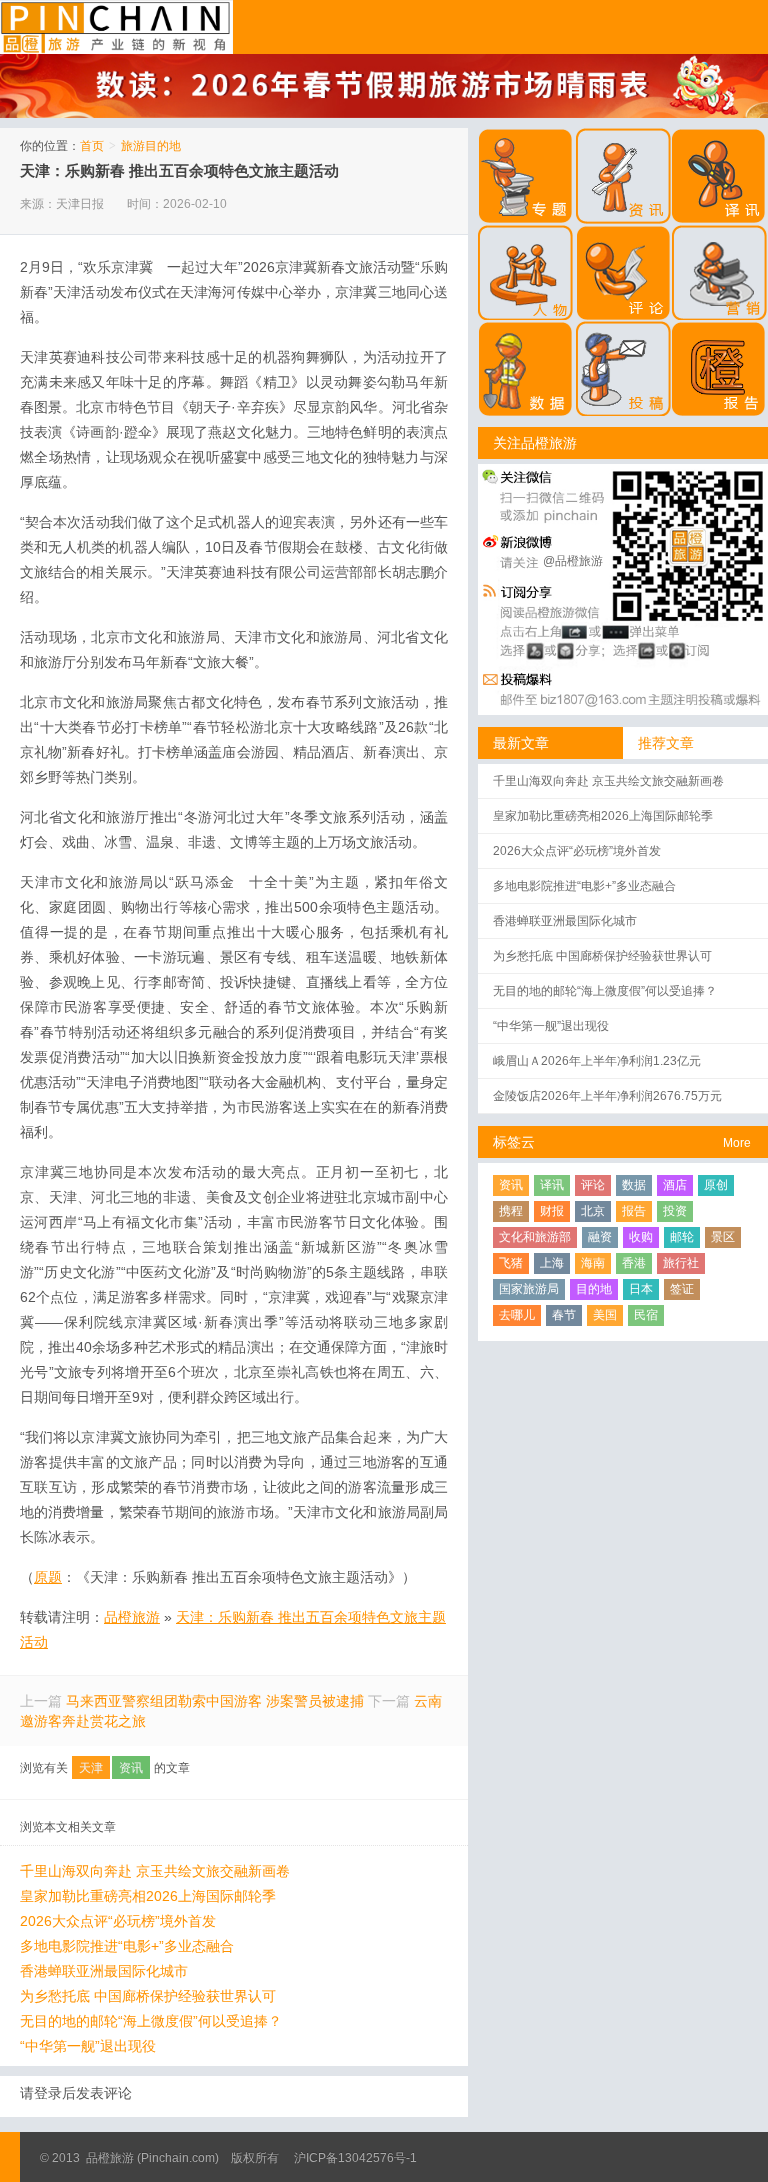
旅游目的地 (151, 146)
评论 (593, 1185)
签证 (682, 1289)
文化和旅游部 (535, 1237)
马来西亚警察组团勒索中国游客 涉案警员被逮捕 (215, 1701)
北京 (593, 1211)
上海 (552, 1263)
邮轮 (682, 1237)
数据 (634, 1185)
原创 (716, 1185)
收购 (641, 1237)
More (737, 1143)
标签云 (514, 1142)
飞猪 (511, 1263)
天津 (91, 1768)
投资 (675, 1211)
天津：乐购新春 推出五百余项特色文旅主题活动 (179, 170)
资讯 (131, 1768)
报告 (634, 1211)
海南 (593, 1263)
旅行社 (681, 1263)
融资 (600, 1237)
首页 (92, 146)
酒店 (675, 1185)
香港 (634, 1263)
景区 (723, 1237)
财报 (552, 1211)
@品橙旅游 (573, 561)
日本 (641, 1289)
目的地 (594, 1289)
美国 (605, 1315)
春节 (564, 1315)
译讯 (552, 1185)
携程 (511, 1211)
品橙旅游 (116, 27)
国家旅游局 (529, 1289)
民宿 (646, 1315)
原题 (48, 1577)
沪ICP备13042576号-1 (355, 2158)
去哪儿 (517, 1315)
